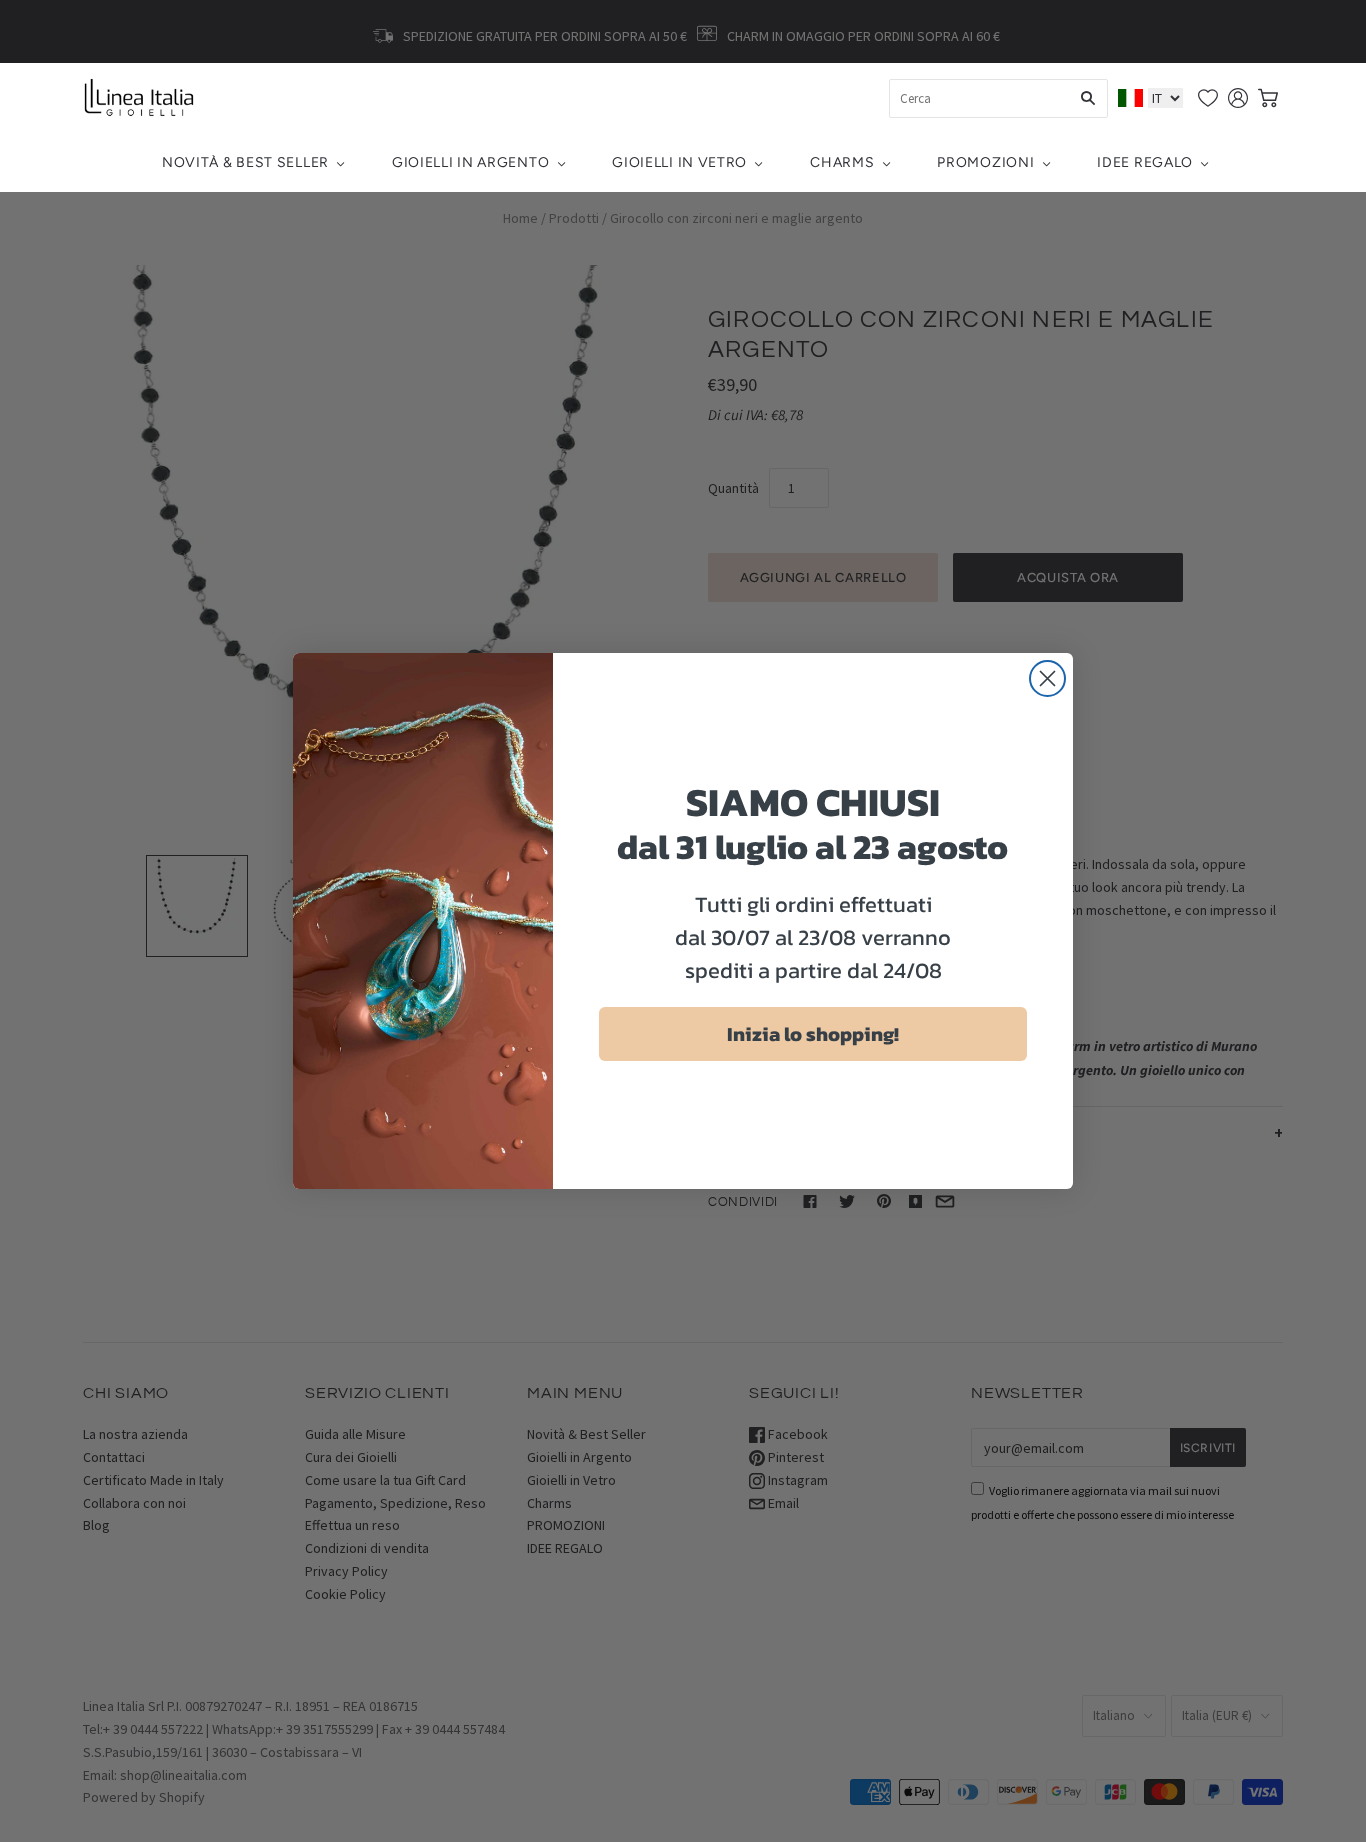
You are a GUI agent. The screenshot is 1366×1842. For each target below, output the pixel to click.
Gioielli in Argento (470, 162)
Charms (842, 162)
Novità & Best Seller (245, 162)
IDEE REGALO (1145, 162)
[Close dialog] (1047, 678)
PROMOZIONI (985, 162)
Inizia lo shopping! (813, 1034)
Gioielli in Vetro (679, 162)
